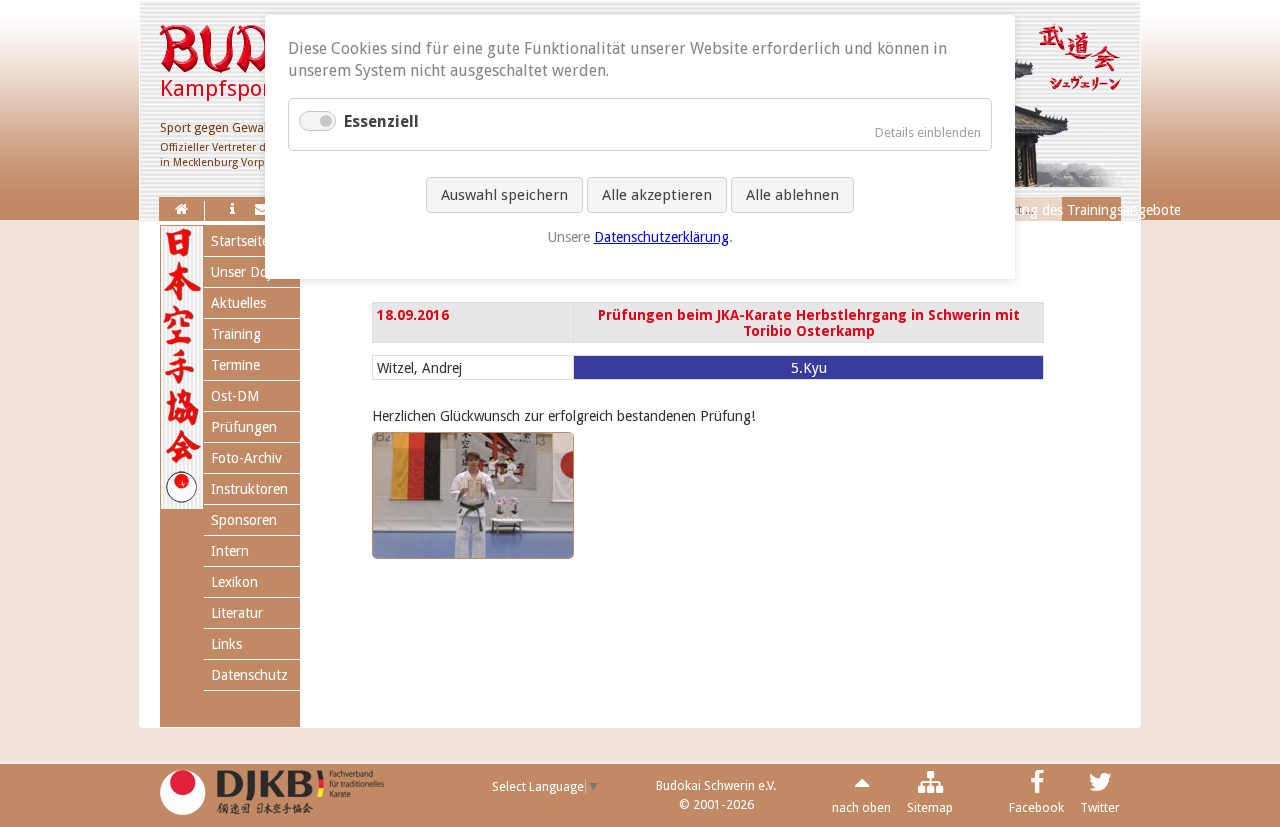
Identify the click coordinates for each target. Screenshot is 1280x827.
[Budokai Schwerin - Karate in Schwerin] (181, 209)
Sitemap (930, 807)
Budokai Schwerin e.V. (716, 785)
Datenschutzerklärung (661, 237)
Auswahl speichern (504, 195)
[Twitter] (1100, 786)
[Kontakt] (262, 209)
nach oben (861, 807)
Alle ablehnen (792, 195)
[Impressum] (232, 209)
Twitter (1100, 807)
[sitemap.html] (930, 786)
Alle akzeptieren (657, 195)
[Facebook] (1037, 786)
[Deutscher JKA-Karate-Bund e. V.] (272, 807)
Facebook (1036, 807)
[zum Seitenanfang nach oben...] (862, 786)
